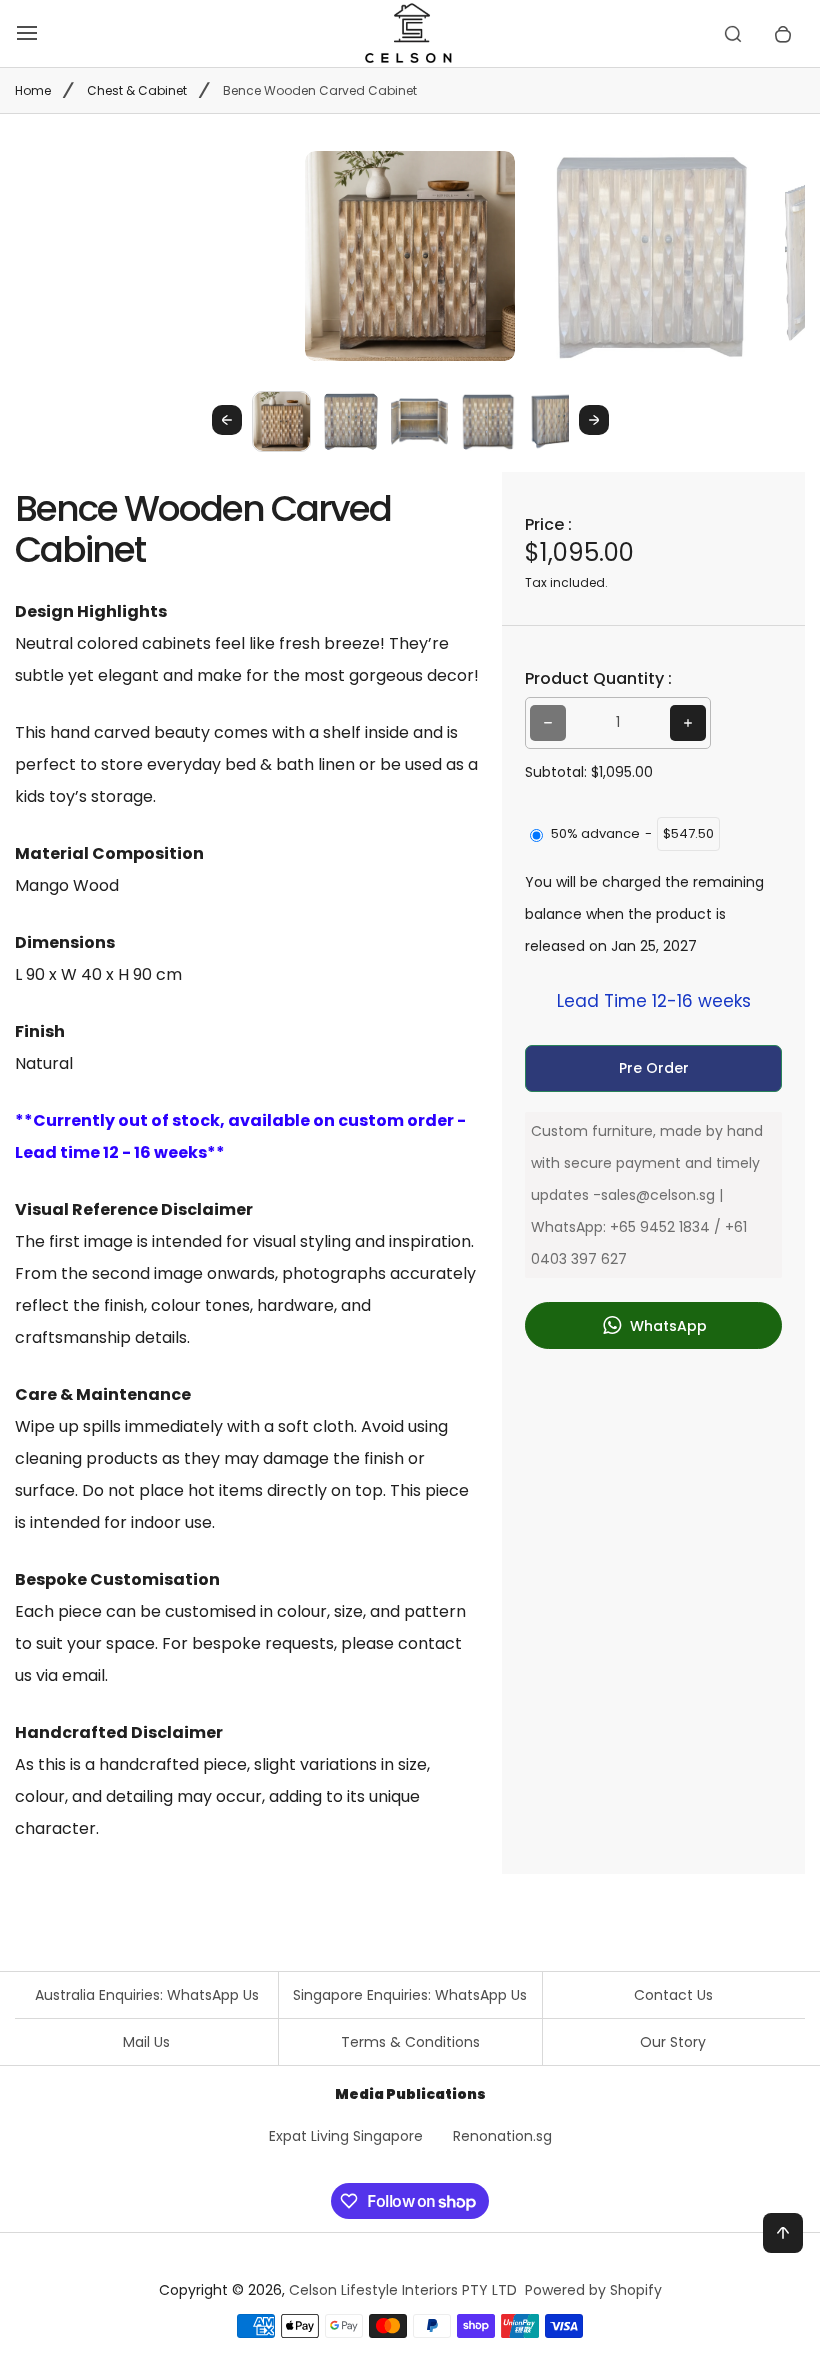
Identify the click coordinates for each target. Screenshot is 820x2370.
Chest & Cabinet (137, 90)
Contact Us (673, 1995)
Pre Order (654, 1068)
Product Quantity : (598, 678)
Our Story (673, 2042)
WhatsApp (666, 1326)
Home (33, 90)
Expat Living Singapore (346, 2136)
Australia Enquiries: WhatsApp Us (147, 1995)
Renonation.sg (502, 2136)
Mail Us (146, 2042)
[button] (281, 420)
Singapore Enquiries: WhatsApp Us (410, 1995)
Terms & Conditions (410, 2042)
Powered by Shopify (593, 2290)
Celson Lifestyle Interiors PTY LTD (403, 2290)
